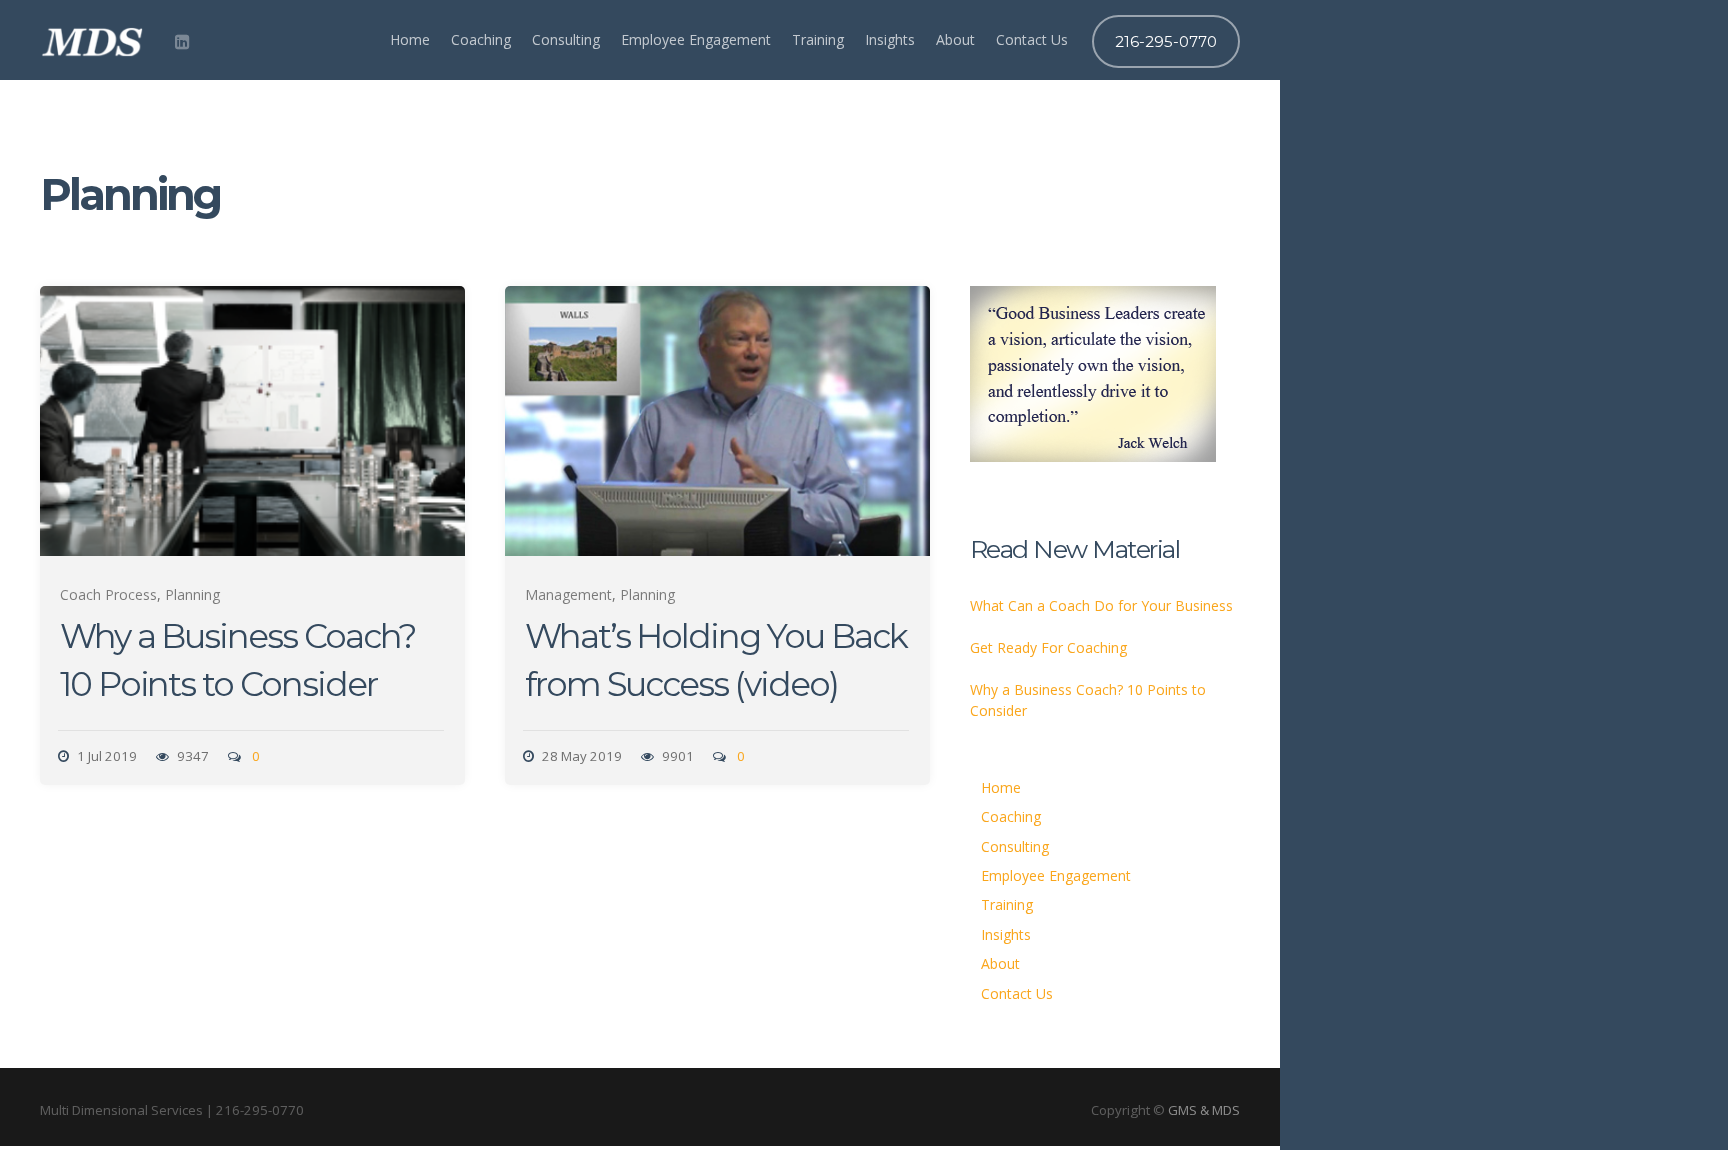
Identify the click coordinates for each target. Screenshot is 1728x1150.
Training (818, 39)
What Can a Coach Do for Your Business (1101, 605)
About (955, 39)
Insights (890, 39)
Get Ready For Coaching (1048, 647)
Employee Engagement (696, 39)
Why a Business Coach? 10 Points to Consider (1088, 700)
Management (568, 594)
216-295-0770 (1166, 41)
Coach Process (108, 594)
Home (410, 39)
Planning (192, 594)
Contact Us (1032, 39)
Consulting (566, 39)
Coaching (481, 39)
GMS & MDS (1204, 1110)
